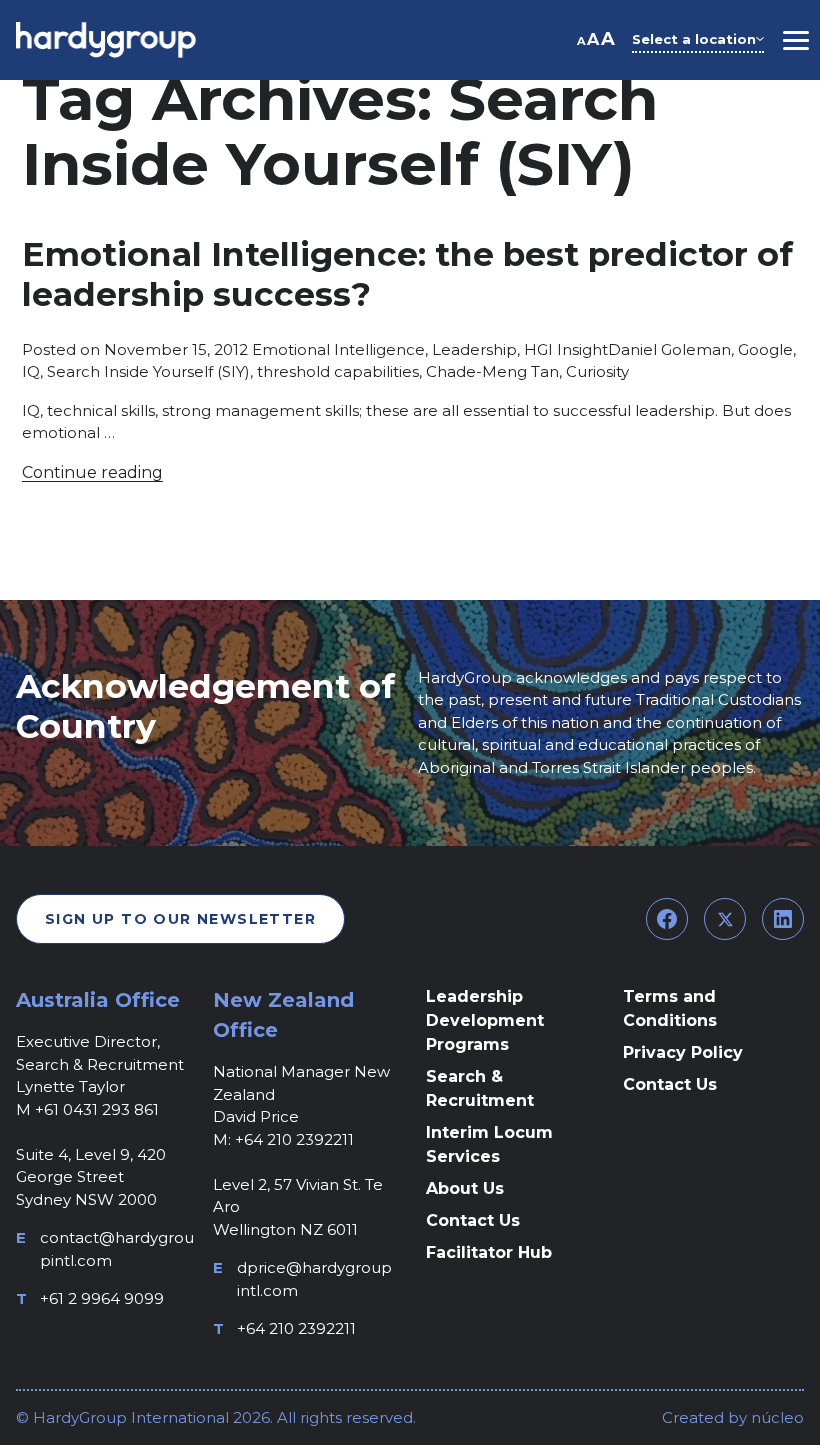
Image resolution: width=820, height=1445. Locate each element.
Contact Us (473, 1220)
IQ (31, 371)
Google (765, 349)
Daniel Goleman (669, 349)
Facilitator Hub (489, 1252)
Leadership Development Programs (485, 1020)
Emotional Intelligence (338, 349)
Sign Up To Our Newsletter (180, 919)
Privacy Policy (683, 1052)
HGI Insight (566, 349)
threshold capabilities (338, 371)
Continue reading (92, 472)
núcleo (775, 1417)
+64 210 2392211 (296, 1328)
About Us (465, 1188)
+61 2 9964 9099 (102, 1298)
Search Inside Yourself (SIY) (148, 371)
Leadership (474, 349)
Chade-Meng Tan (492, 371)
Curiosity (597, 371)
